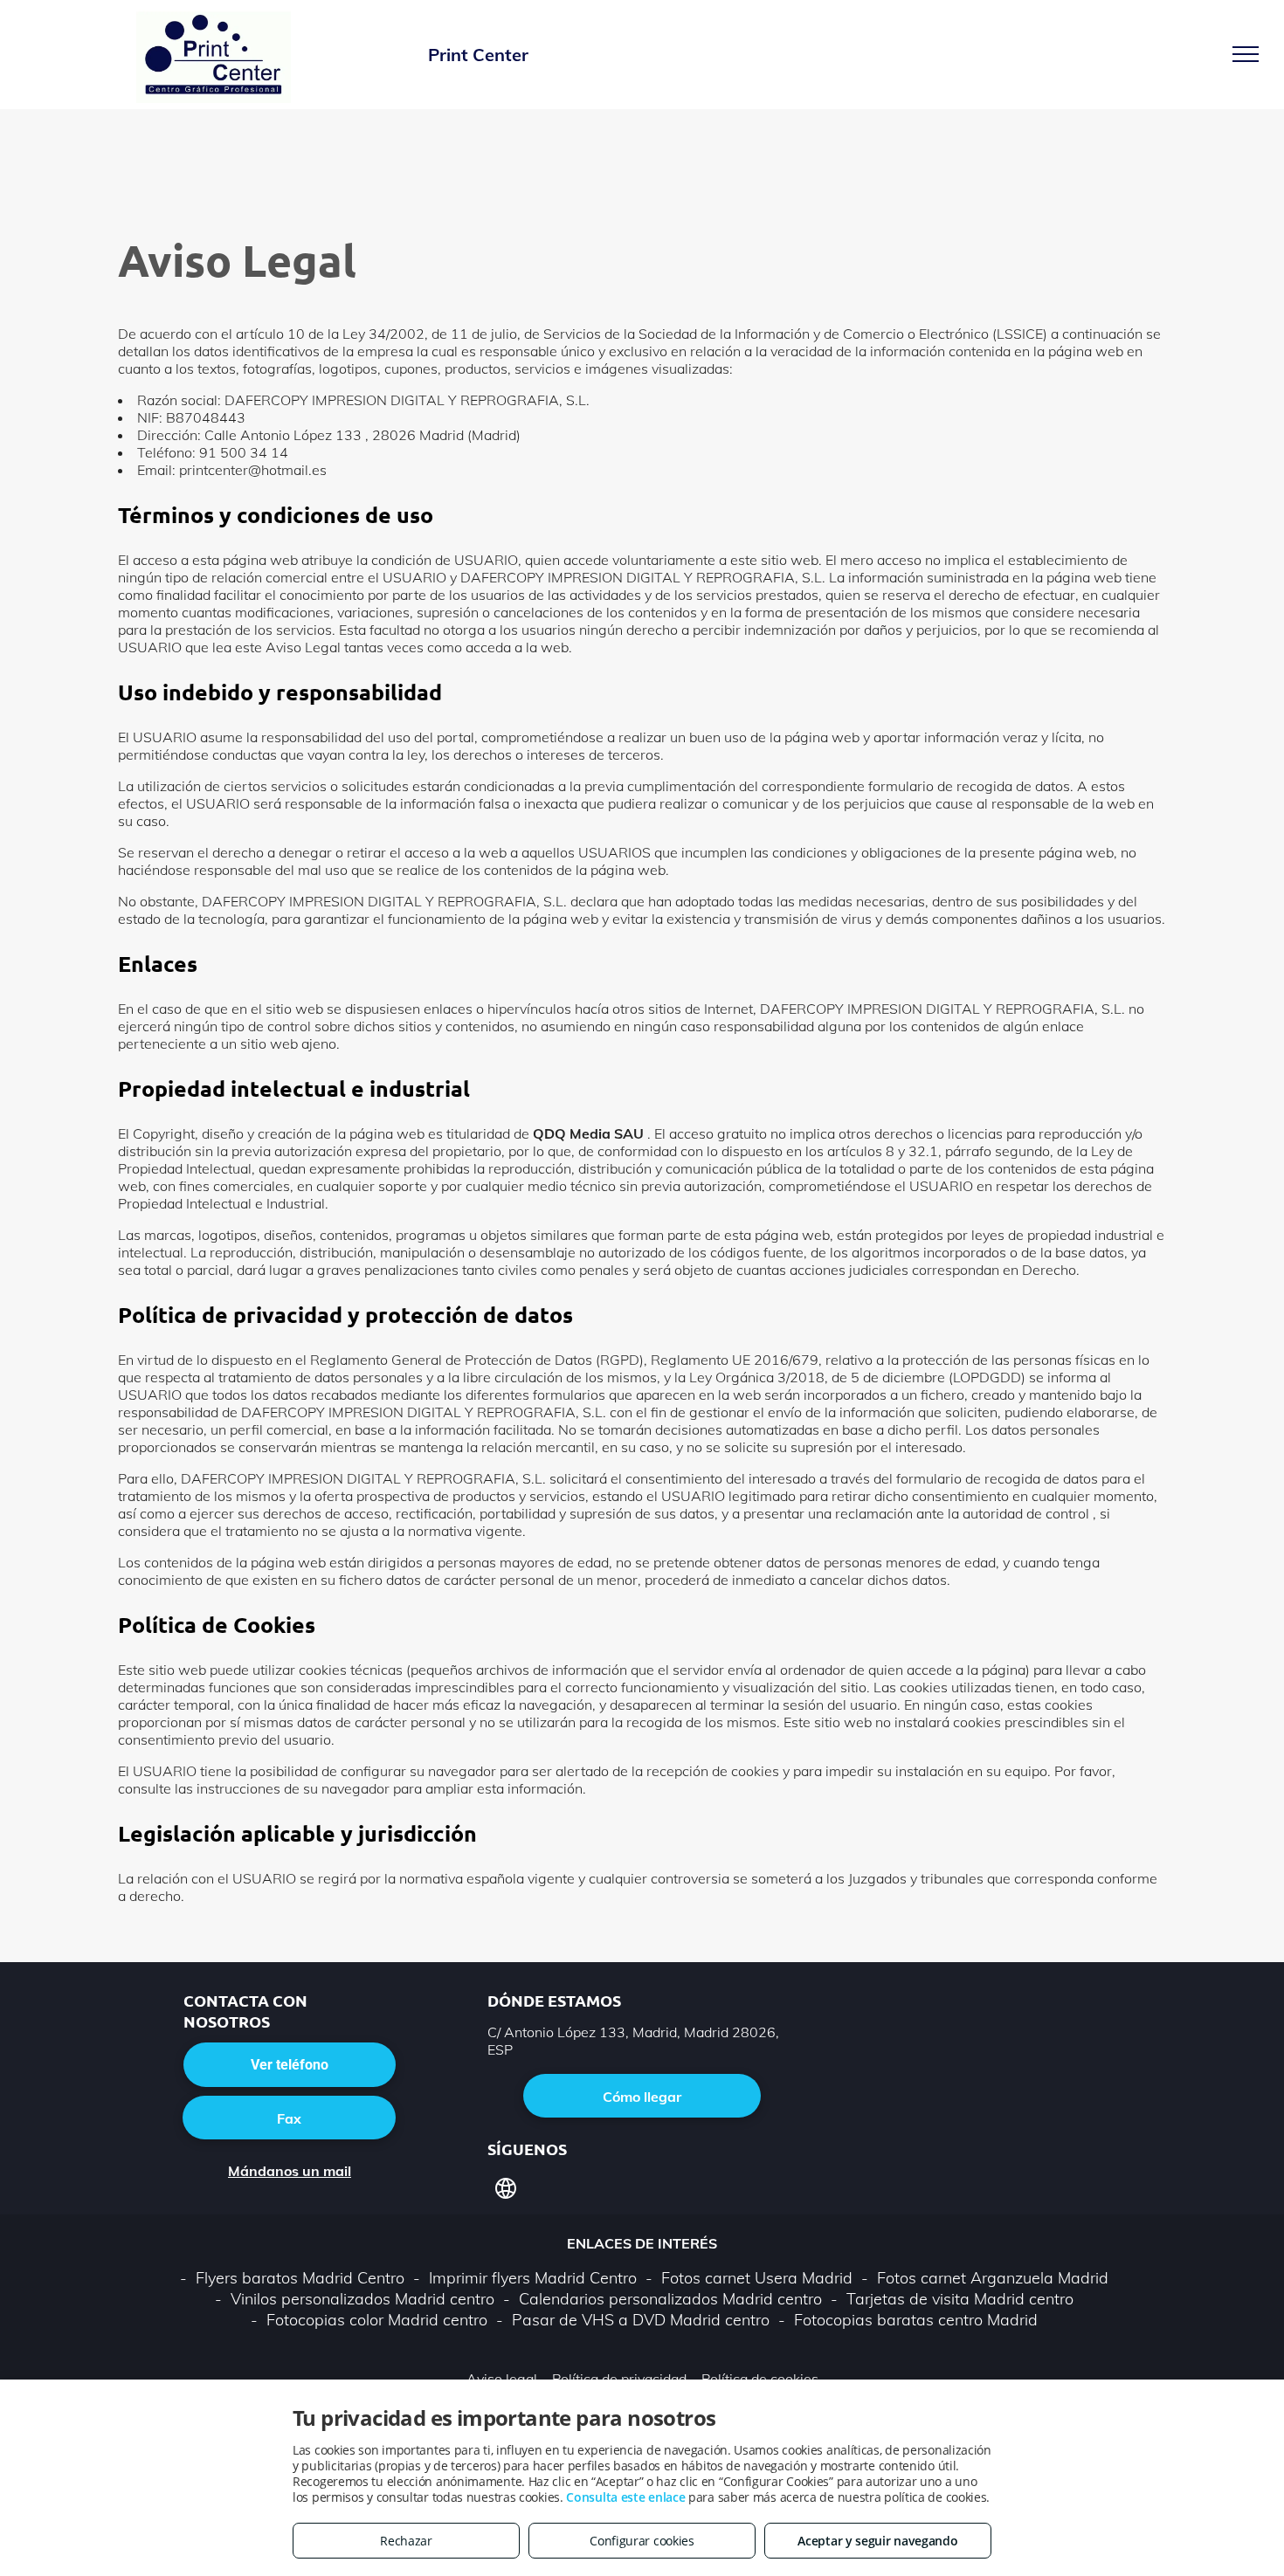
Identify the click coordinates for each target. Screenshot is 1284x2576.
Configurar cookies (642, 2541)
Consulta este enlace (625, 2497)
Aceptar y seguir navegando (877, 2541)
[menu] (1246, 54)
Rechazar (406, 2541)
